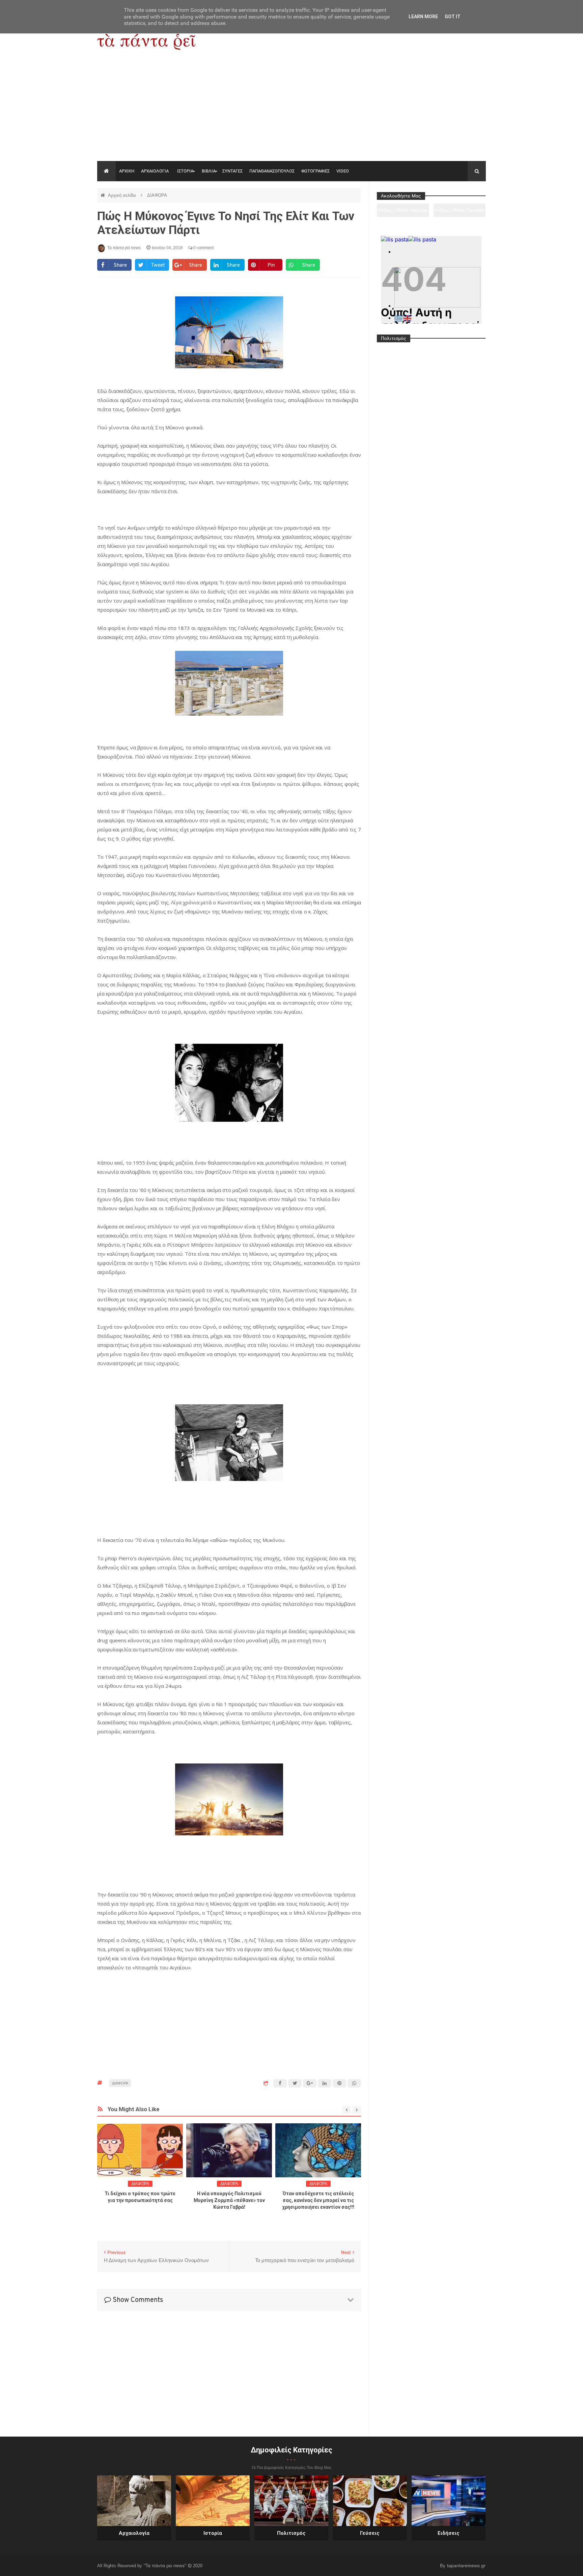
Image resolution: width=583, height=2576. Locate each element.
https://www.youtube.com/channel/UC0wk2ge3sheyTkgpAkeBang (403, 213)
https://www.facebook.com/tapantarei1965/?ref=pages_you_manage (460, 213)
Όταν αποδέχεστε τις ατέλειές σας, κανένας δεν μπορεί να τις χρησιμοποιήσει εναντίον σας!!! (318, 2200)
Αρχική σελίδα (123, 195)
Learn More (423, 17)
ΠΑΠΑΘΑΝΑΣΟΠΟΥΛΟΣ (272, 171)
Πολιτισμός (291, 2533)
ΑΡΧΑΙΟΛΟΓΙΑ (155, 171)
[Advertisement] (291, 110)
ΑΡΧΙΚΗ (127, 171)
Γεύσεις (370, 2533)
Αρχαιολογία (134, 2533)
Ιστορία (213, 2533)
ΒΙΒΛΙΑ (209, 171)
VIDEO (343, 171)
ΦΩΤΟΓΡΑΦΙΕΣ (315, 171)
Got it (453, 17)
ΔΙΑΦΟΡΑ (157, 195)
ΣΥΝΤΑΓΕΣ (232, 171)
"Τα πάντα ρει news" (166, 2566)
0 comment (203, 248)
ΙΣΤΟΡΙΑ (185, 171)
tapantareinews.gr (466, 2566)
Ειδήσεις (449, 2533)
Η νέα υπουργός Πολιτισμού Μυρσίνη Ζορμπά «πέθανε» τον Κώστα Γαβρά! (229, 2200)
